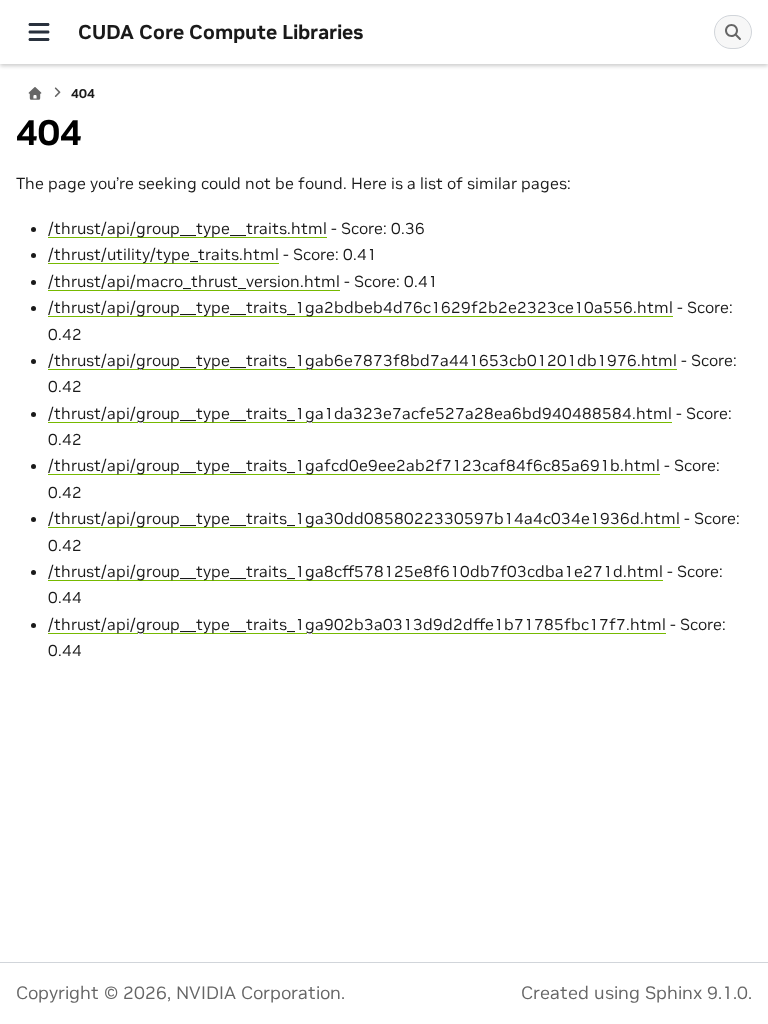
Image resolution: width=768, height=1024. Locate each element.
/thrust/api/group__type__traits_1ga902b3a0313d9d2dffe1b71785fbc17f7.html (357, 624)
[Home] (35, 93)
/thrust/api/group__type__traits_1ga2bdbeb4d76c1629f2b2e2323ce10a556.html (360, 307)
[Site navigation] (39, 32)
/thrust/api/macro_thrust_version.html (194, 281)
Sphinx (673, 993)
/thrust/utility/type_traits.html (163, 254)
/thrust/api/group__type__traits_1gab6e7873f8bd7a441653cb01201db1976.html (362, 360)
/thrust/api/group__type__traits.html (187, 228)
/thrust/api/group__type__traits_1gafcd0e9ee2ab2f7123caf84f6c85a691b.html (354, 465)
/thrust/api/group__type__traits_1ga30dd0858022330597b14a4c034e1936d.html (364, 518)
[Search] (733, 32)
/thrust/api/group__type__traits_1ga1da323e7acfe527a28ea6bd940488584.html (360, 413)
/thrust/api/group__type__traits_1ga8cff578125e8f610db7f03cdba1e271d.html (355, 571)
